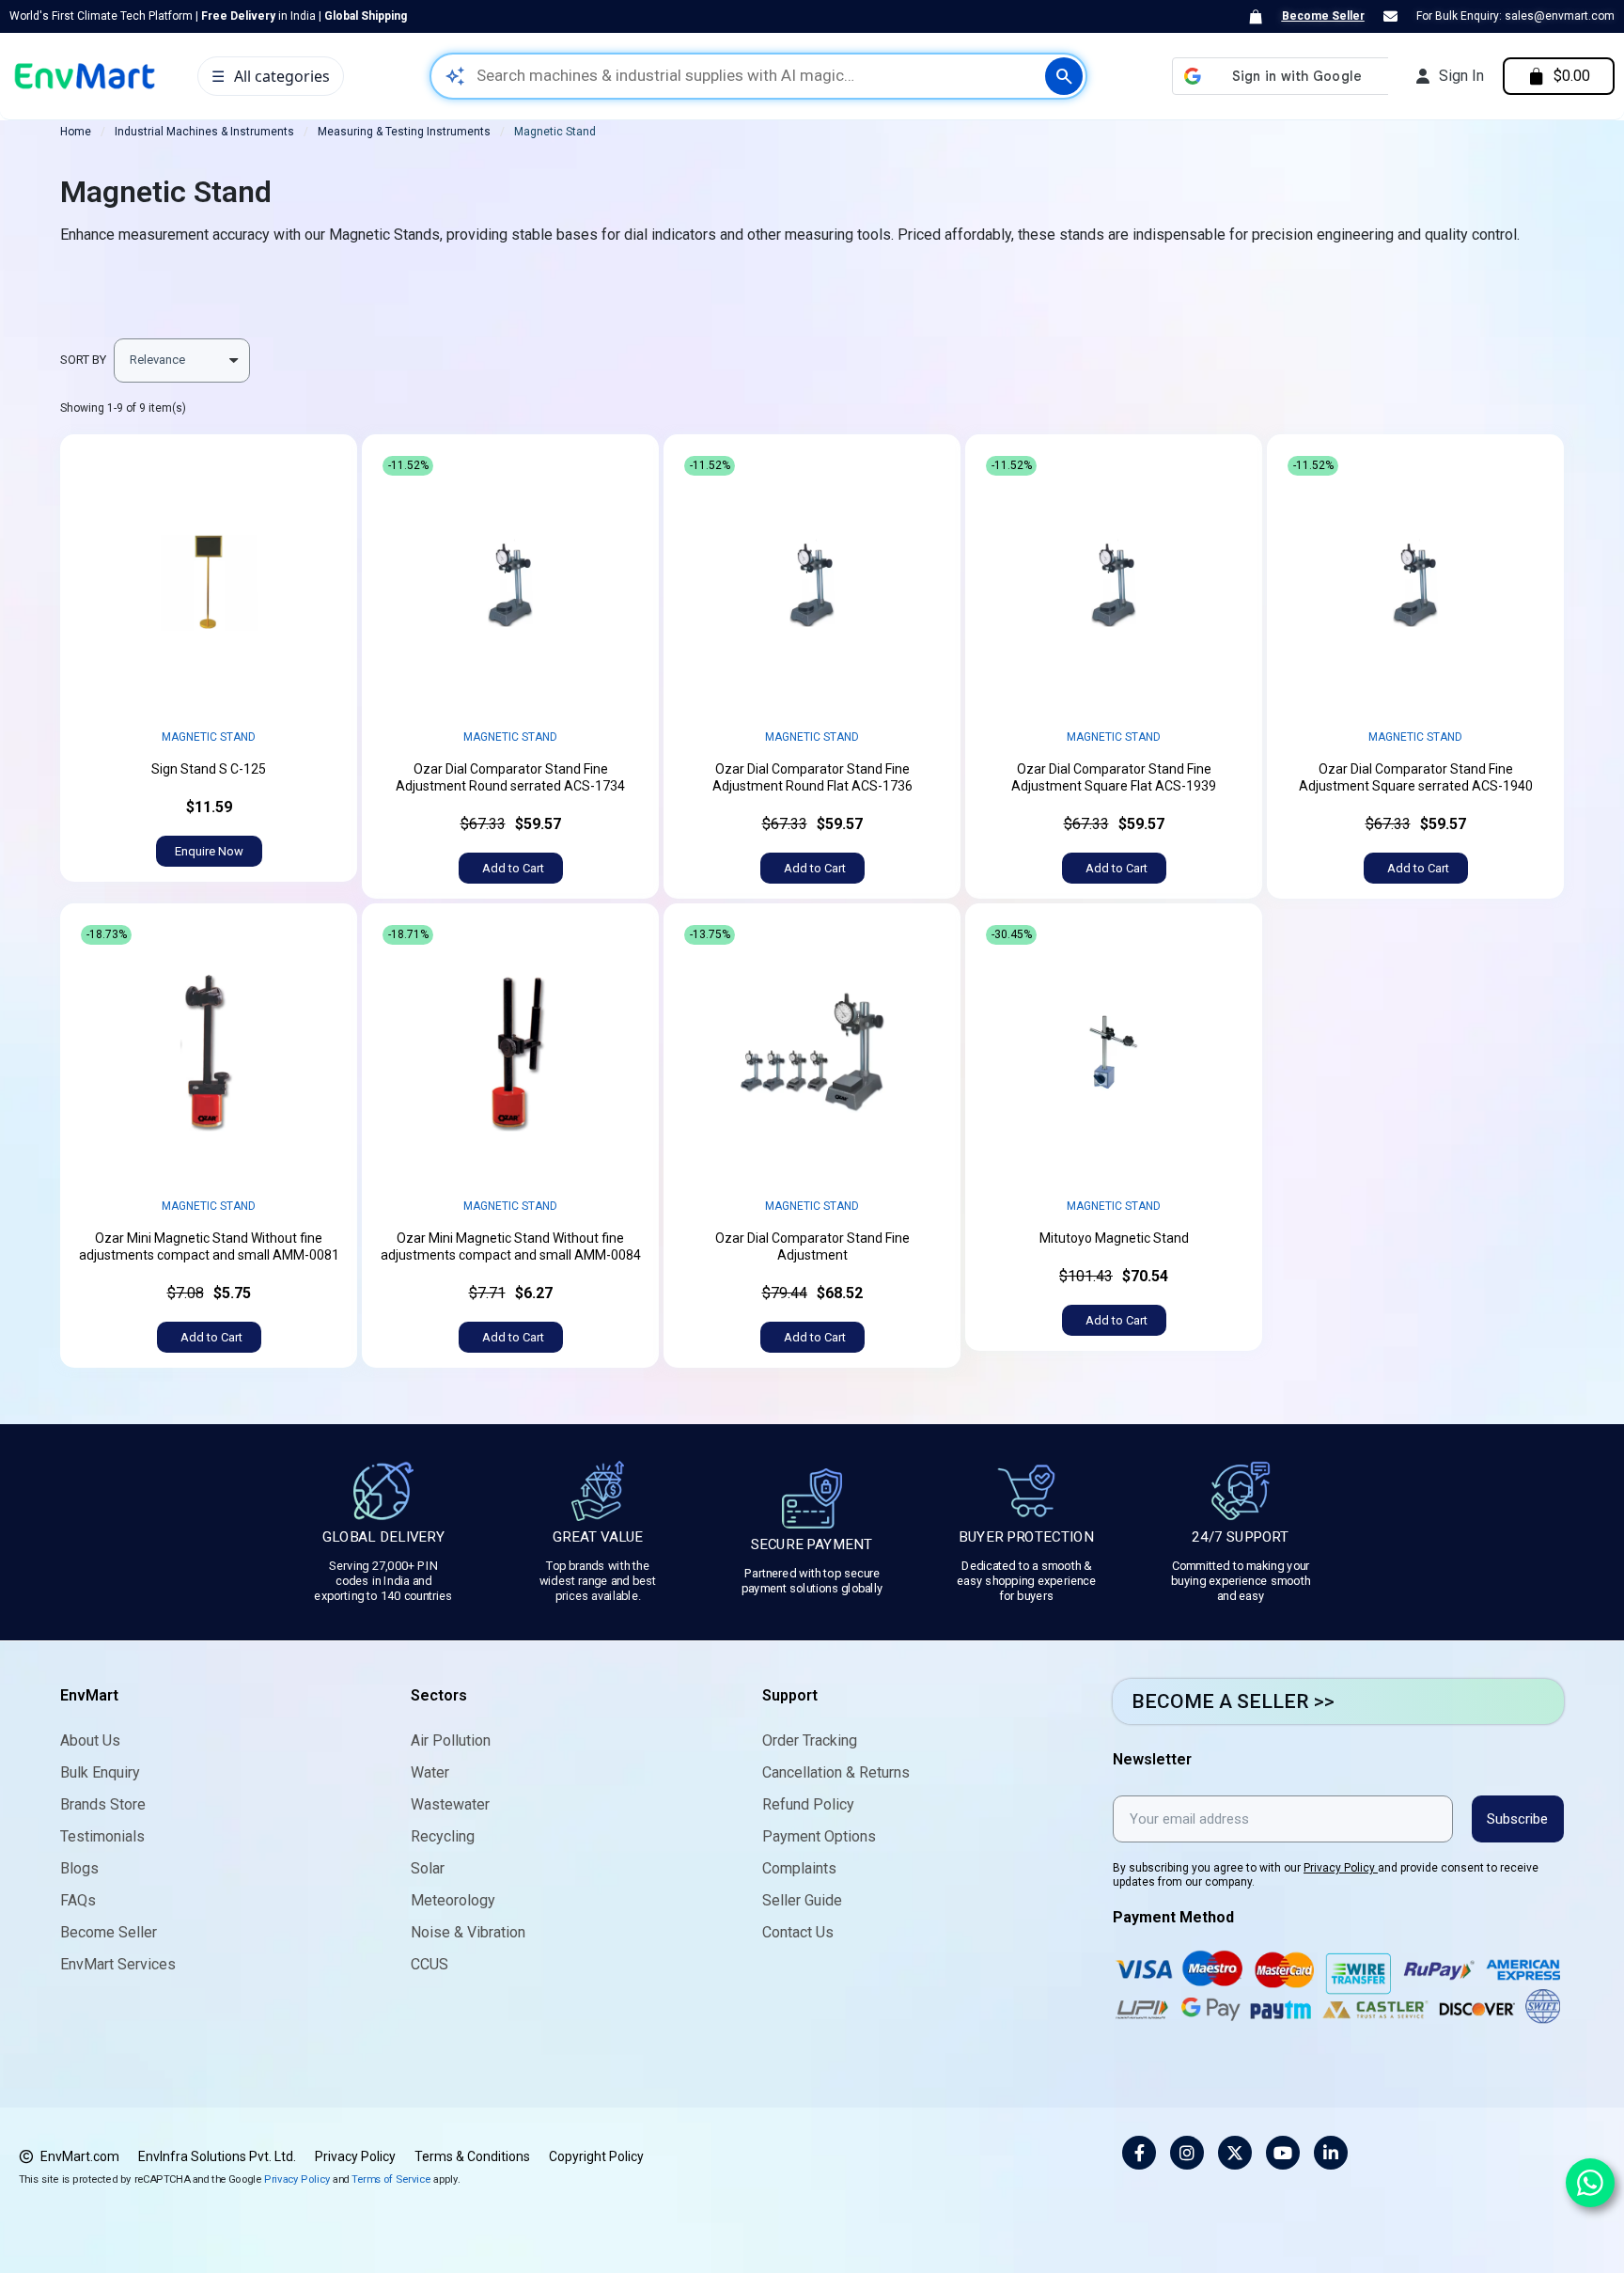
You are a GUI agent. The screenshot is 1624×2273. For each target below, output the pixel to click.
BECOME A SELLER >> (1233, 1701)
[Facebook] (1139, 2153)
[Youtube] (1283, 2153)
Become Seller (1323, 16)
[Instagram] (1187, 2153)
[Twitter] (1235, 2153)
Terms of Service (391, 2179)
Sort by (83, 360)
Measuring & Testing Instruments (404, 132)
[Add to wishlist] (321, 470)
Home (76, 132)
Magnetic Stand (209, 737)
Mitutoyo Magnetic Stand (1114, 1238)
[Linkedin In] (1331, 2153)
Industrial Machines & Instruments (204, 132)
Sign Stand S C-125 (209, 769)
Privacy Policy (1341, 1868)
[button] (209, 851)
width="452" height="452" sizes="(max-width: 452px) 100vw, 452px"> (209, 583)
